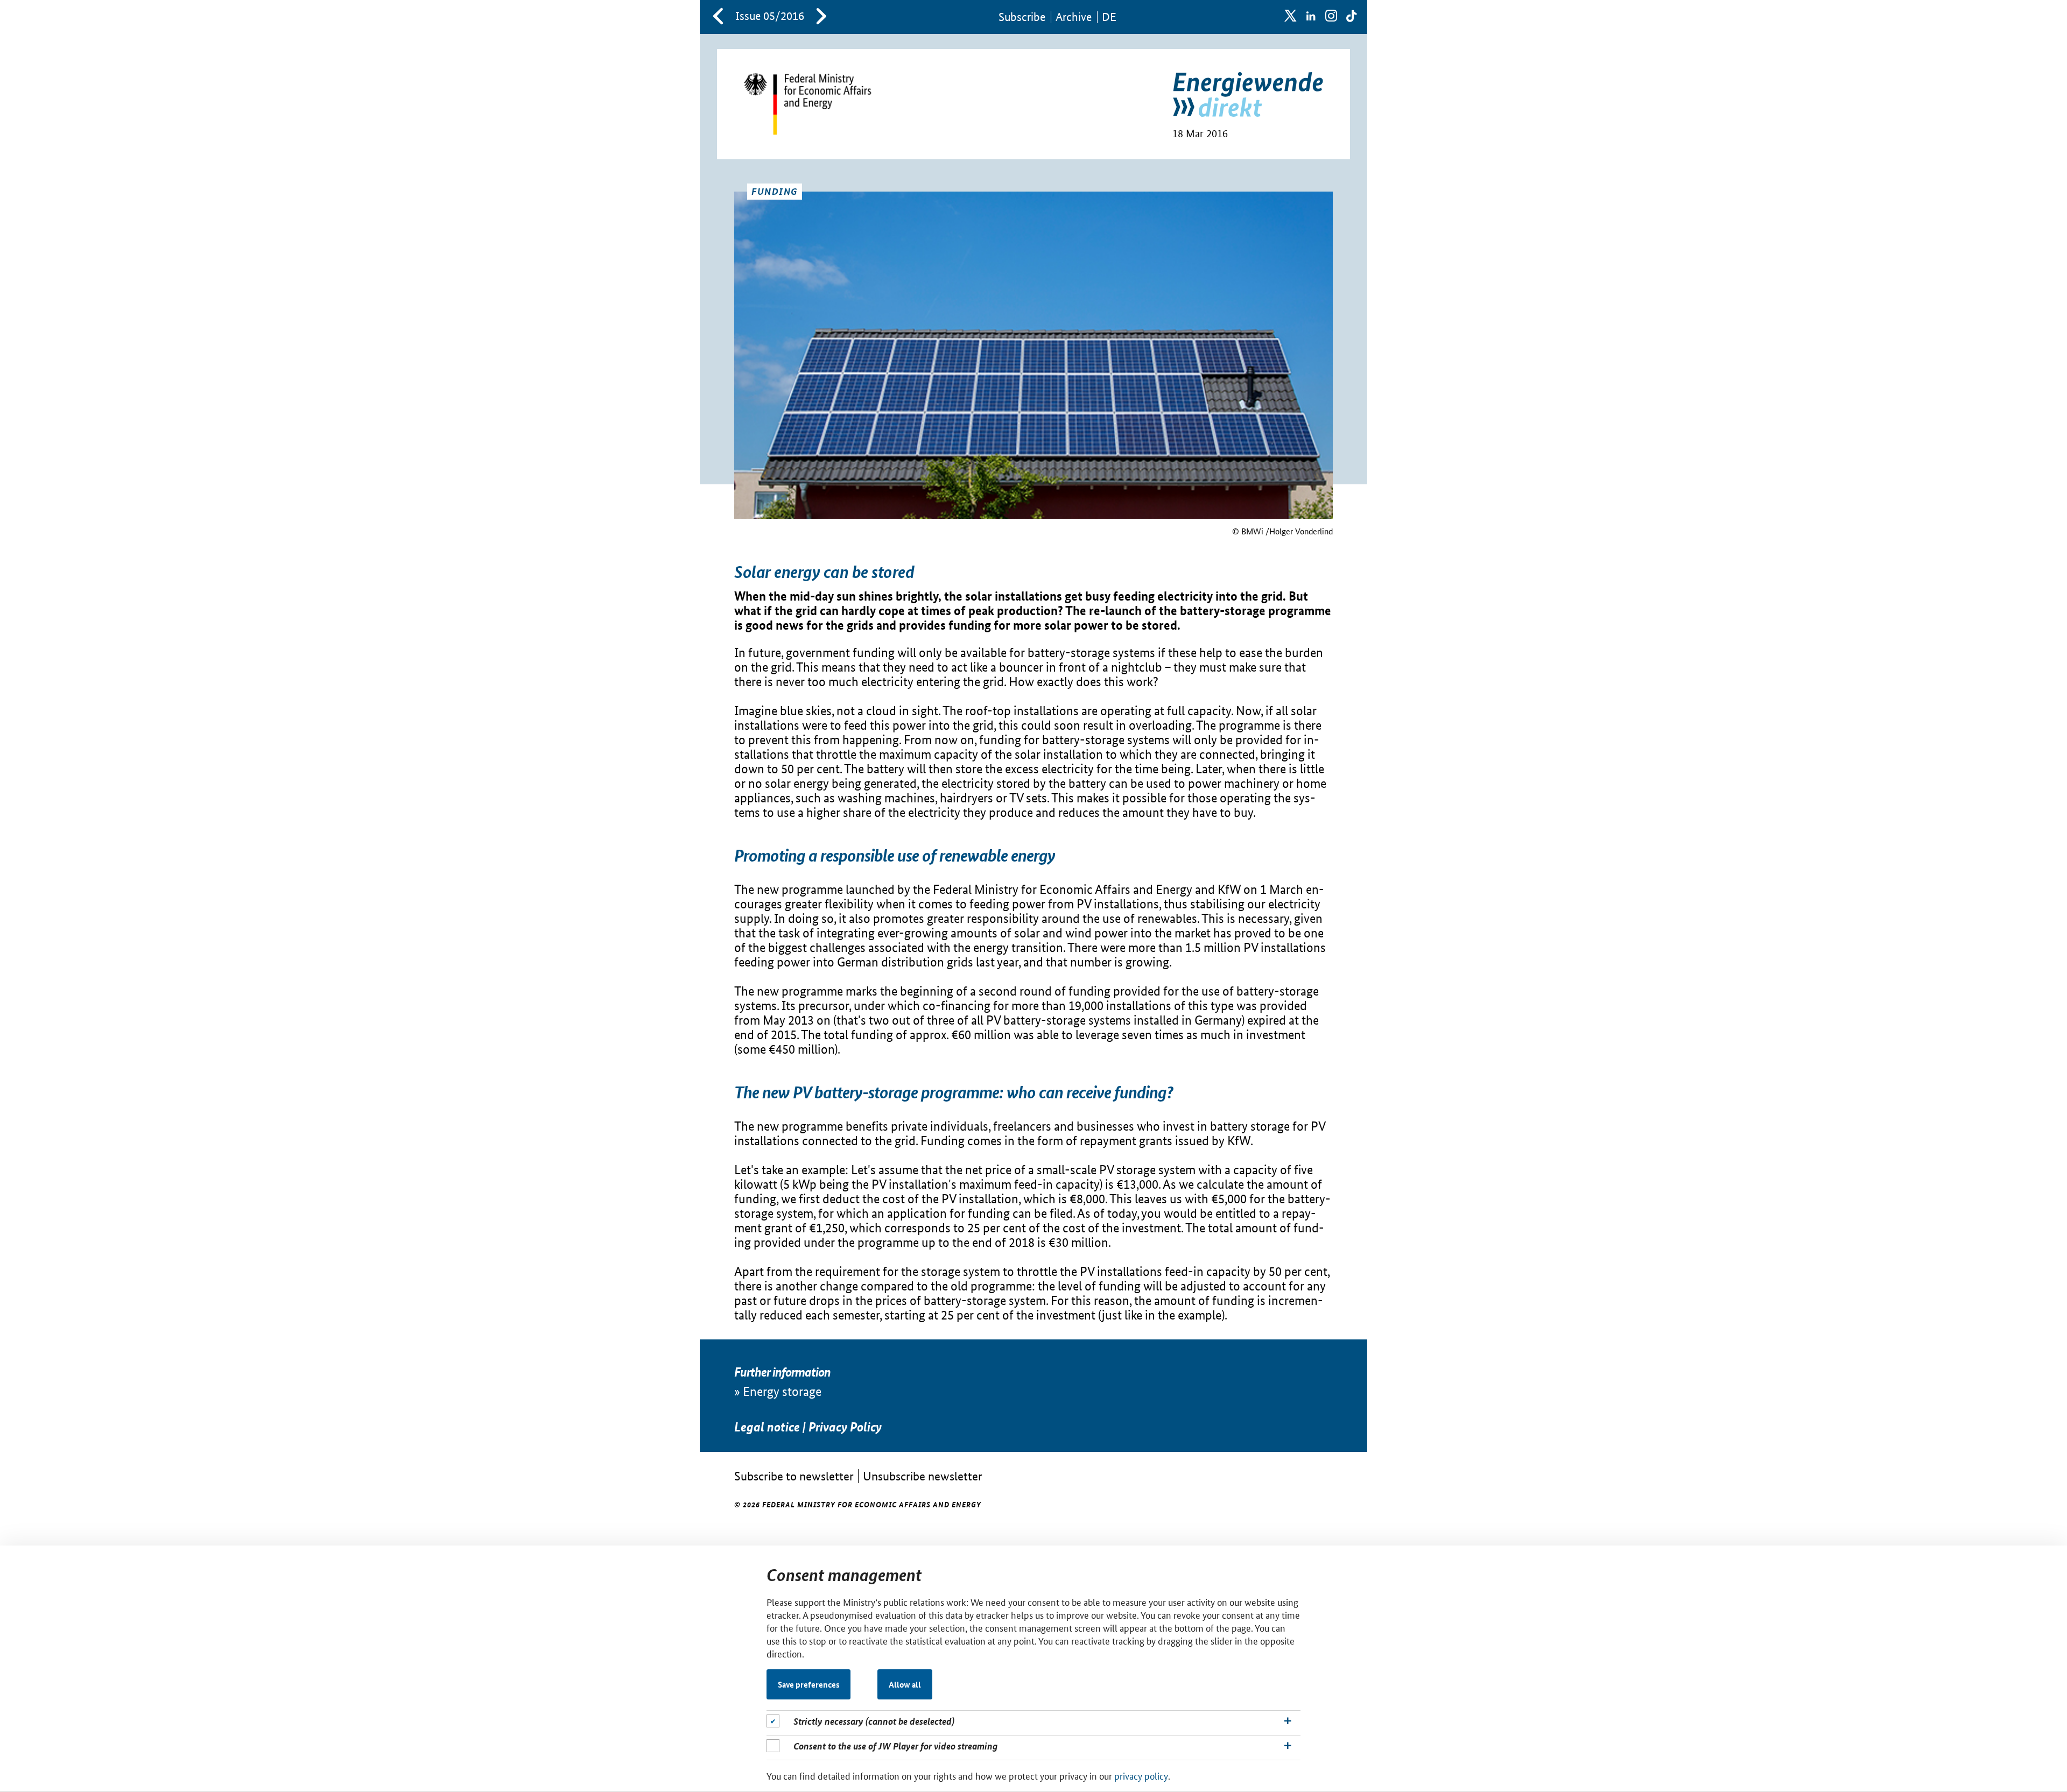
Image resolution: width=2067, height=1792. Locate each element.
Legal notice (767, 1427)
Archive (1074, 17)
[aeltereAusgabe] (718, 17)
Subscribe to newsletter (794, 1476)
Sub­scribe (1022, 17)
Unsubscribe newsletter (923, 1476)
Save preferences (809, 1684)
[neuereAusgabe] (821, 17)
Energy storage (782, 1391)
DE (1109, 17)
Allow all (905, 1684)
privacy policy (1141, 1775)
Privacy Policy (845, 1427)
